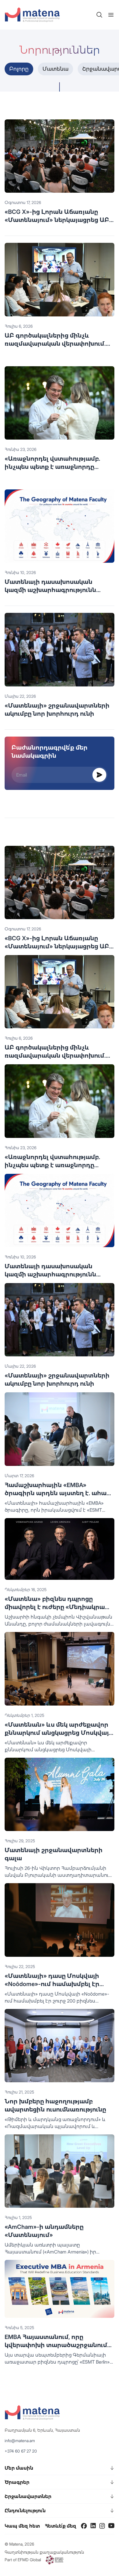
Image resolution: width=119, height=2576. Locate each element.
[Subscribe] (99, 775)
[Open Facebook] (84, 2526)
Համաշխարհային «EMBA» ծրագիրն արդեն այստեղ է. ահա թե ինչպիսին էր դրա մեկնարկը (56, 1493)
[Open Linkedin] (93, 2526)
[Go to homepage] (32, 15)
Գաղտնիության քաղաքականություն (44, 2552)
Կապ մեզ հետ (22, 2526)
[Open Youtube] (111, 2526)
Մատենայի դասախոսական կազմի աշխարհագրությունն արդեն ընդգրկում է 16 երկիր (50, 590)
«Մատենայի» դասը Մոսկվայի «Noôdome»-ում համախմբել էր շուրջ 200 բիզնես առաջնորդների (58, 1984)
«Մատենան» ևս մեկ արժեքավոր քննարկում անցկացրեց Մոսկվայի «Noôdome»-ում (59, 1733)
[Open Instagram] (102, 2526)
